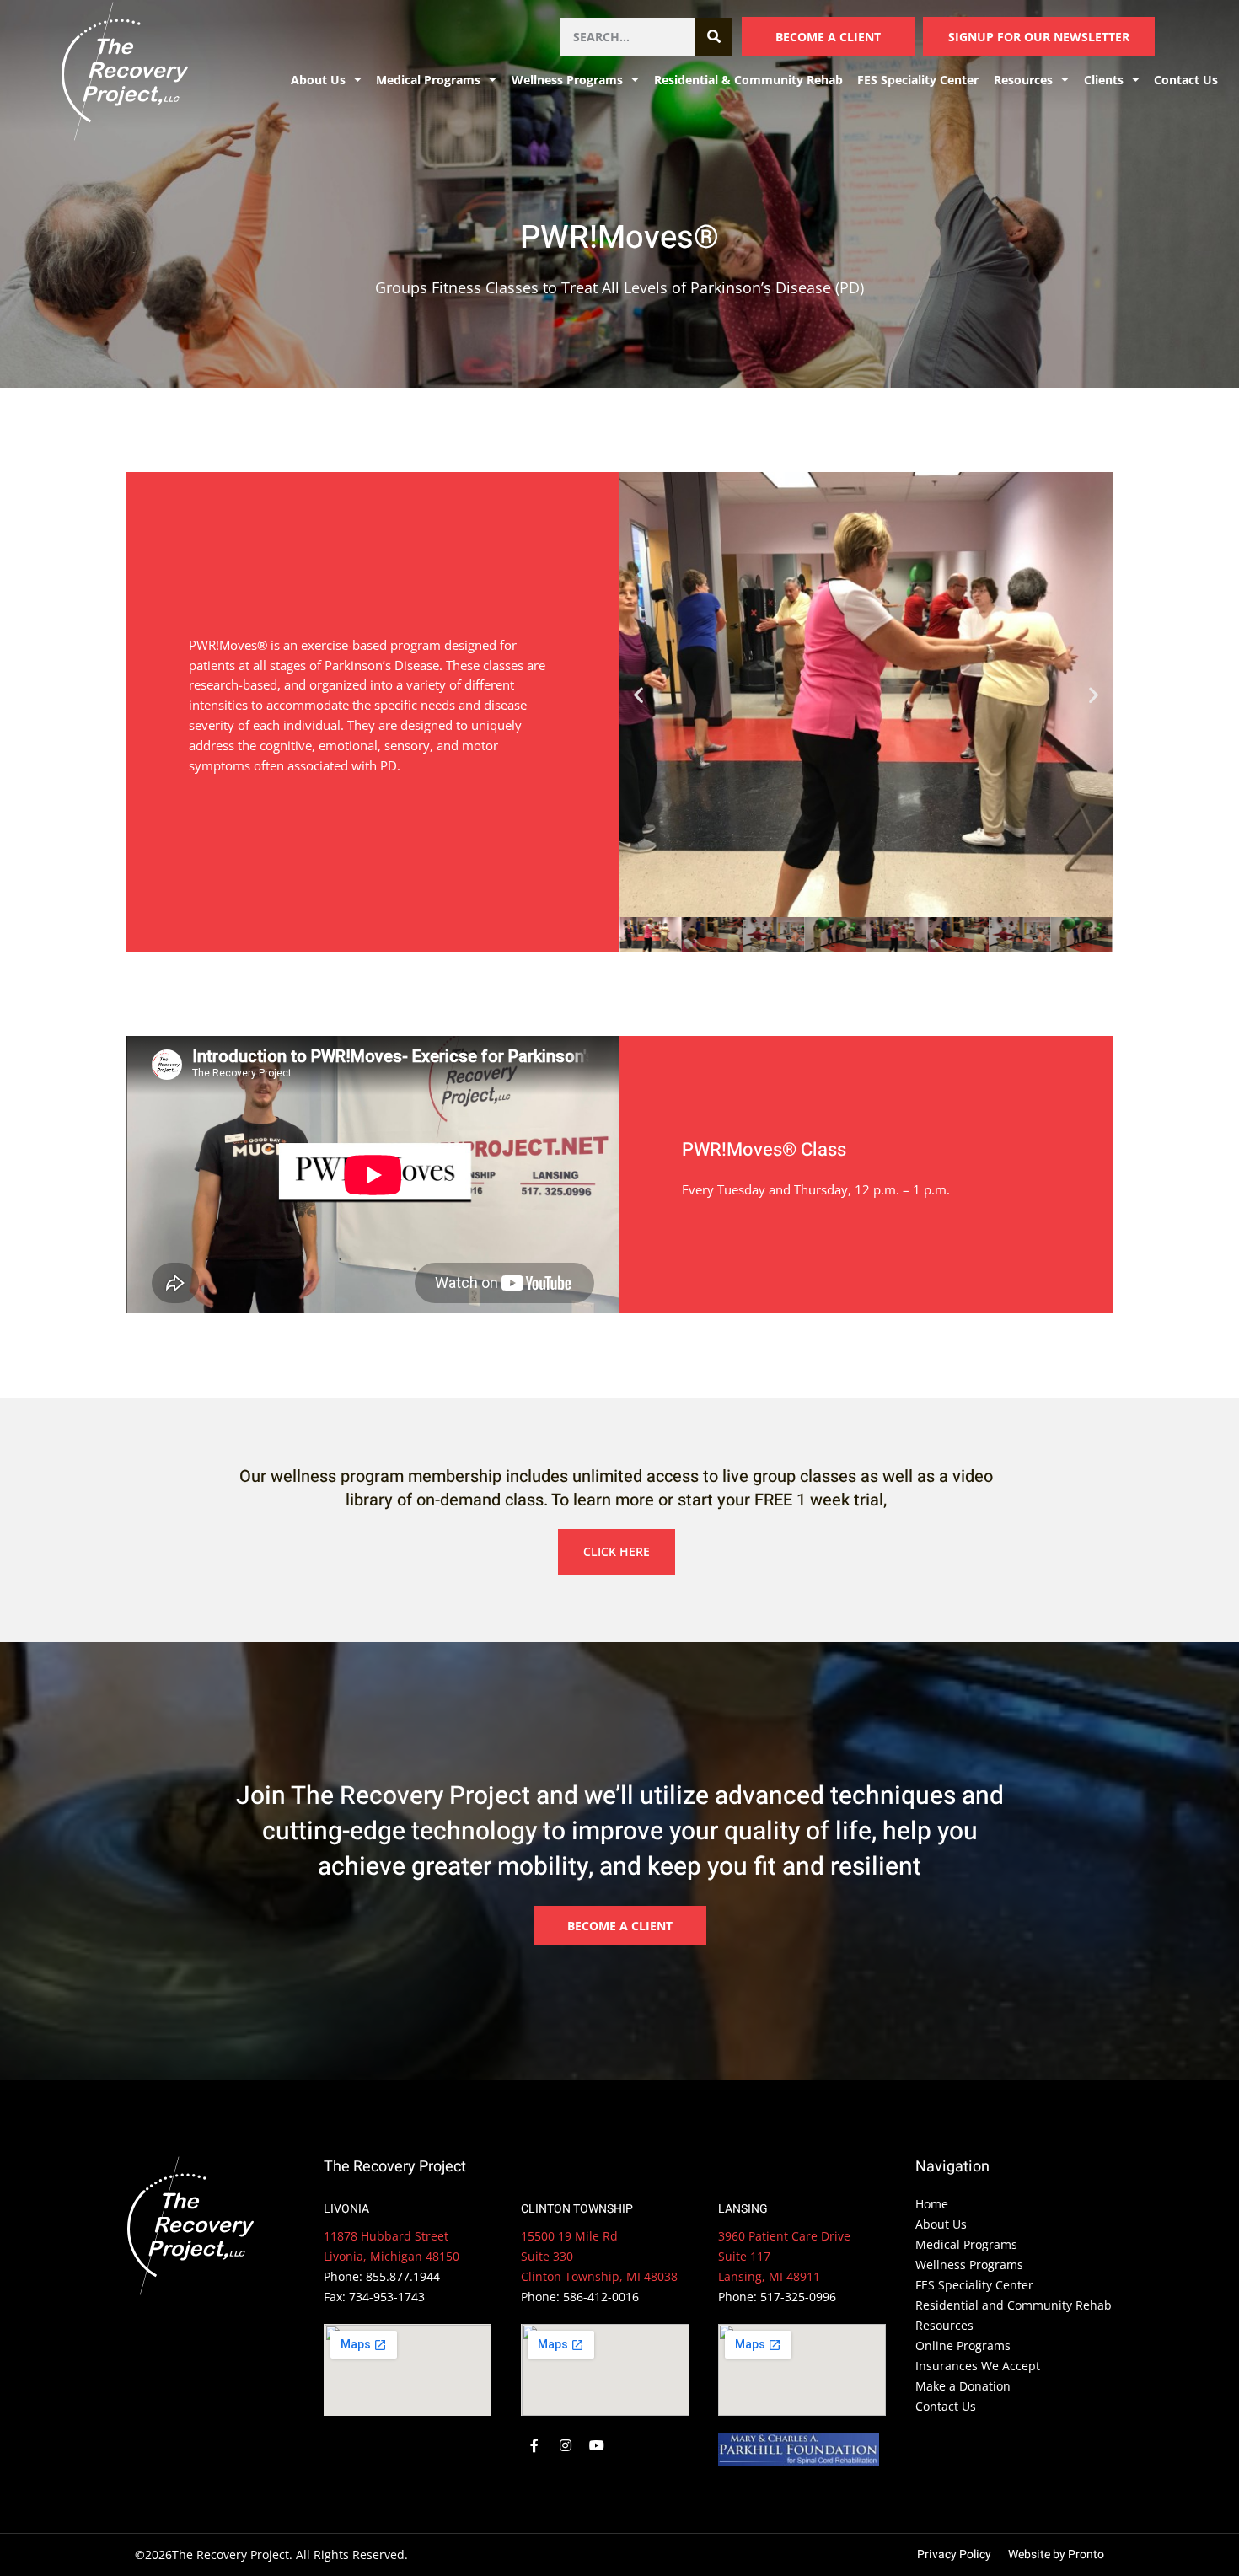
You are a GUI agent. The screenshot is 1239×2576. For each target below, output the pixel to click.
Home (932, 2204)
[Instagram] (566, 2446)
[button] (638, 695)
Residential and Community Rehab (1014, 2305)
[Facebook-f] (534, 2446)
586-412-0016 (601, 2297)
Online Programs (963, 2345)
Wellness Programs (567, 80)
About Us (941, 2224)
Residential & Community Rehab (748, 80)
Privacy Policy (954, 2555)
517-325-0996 (798, 2297)
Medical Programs (428, 80)
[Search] (713, 37)
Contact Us (1186, 80)
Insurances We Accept (978, 2366)
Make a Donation (963, 2386)
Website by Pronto (1056, 2555)
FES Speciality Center (918, 80)
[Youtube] (597, 2446)
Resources (944, 2325)
